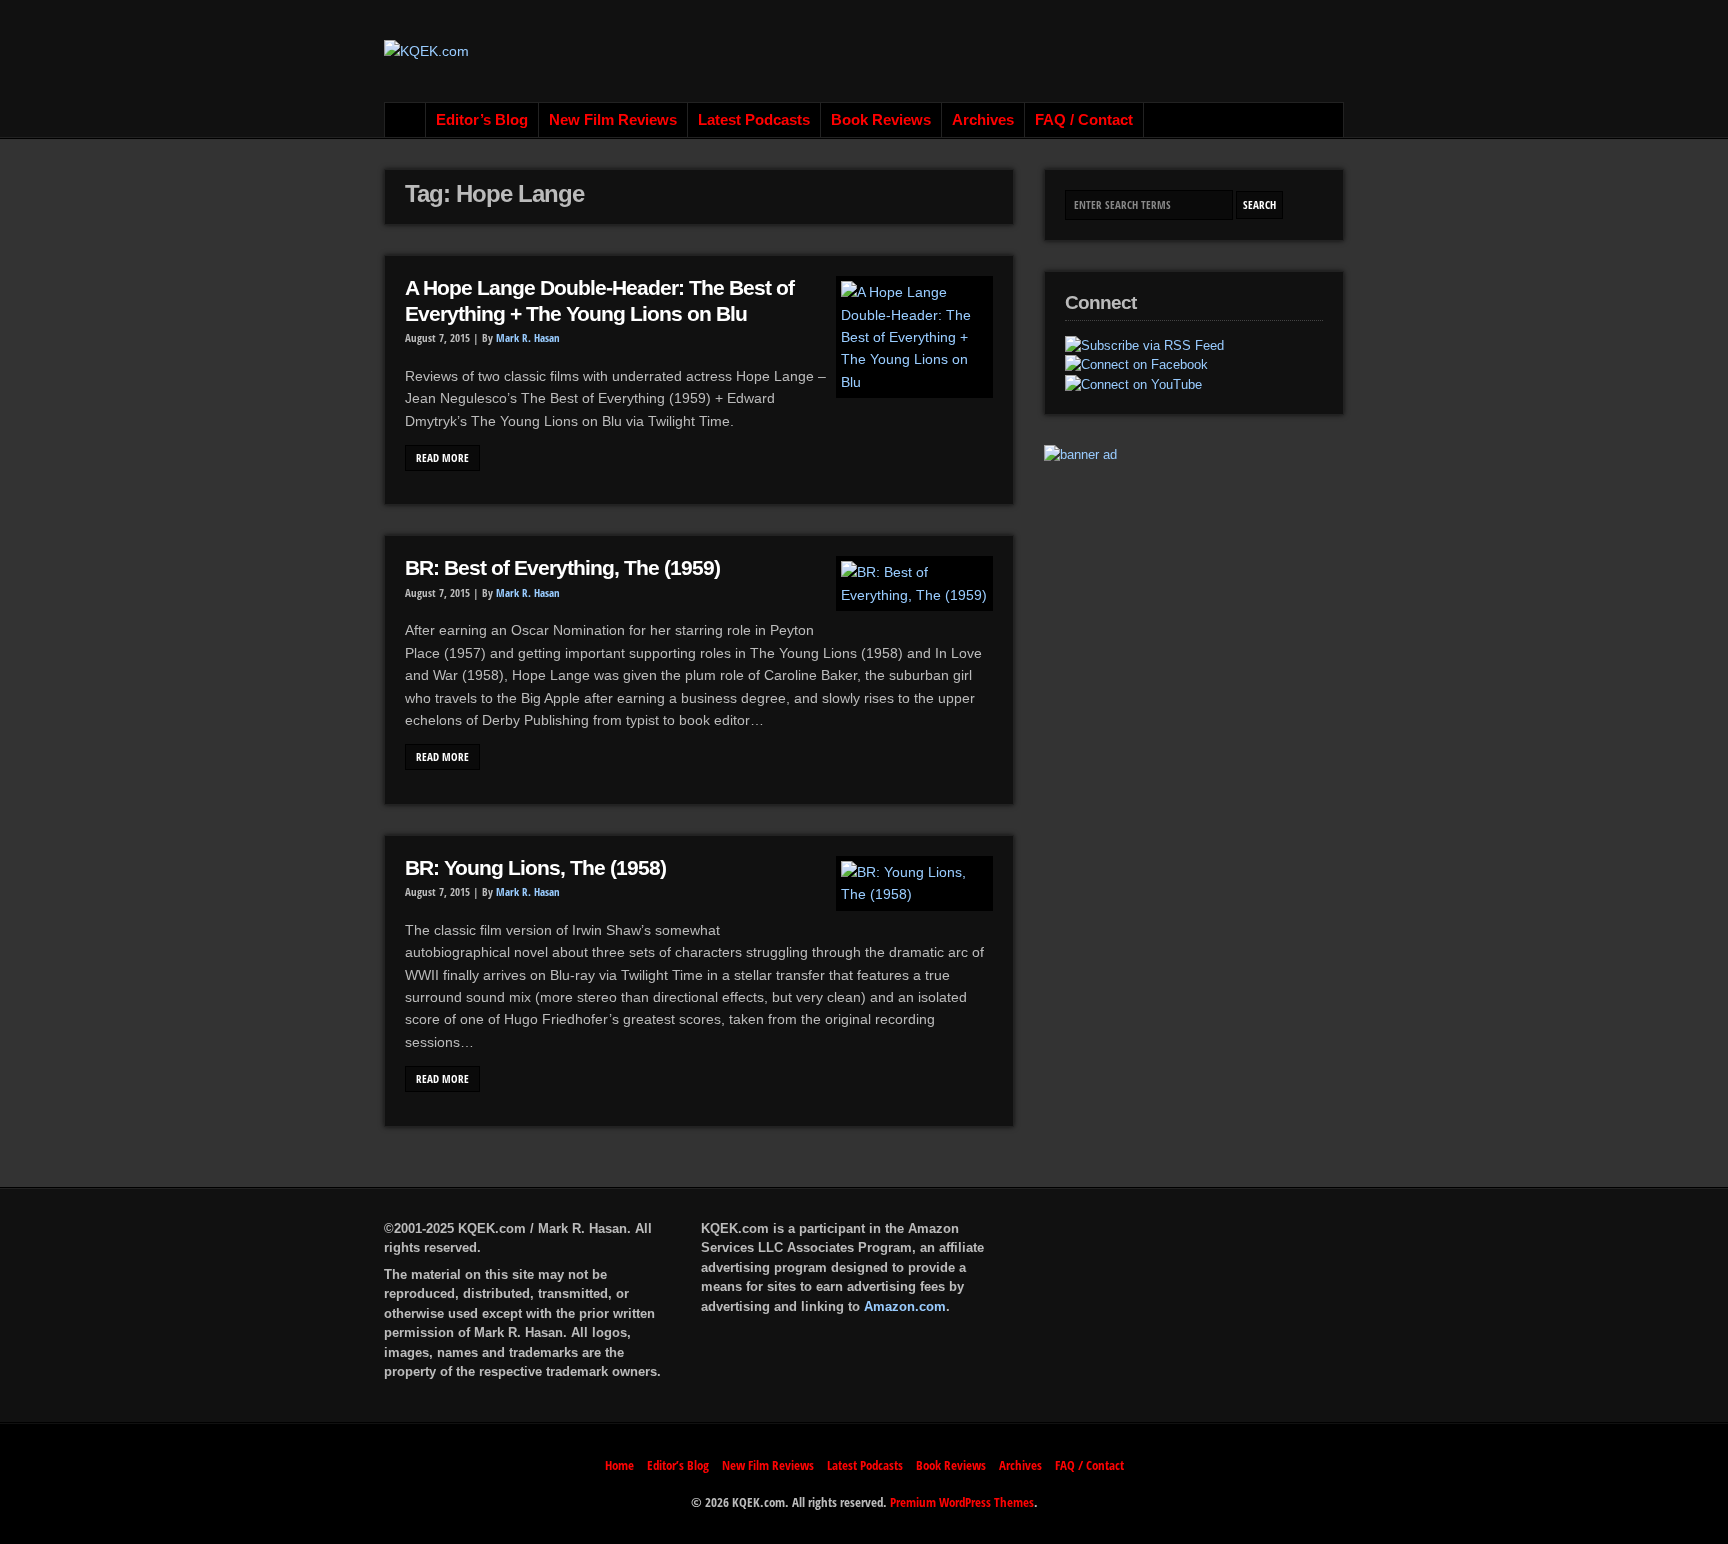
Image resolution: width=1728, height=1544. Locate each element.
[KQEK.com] (426, 51)
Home (405, 120)
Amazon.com (905, 1306)
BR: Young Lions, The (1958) (535, 868)
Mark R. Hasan (528, 338)
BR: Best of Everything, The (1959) (562, 568)
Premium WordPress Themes (962, 1502)
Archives (983, 120)
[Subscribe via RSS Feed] (1144, 346)
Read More (442, 458)
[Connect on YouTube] (1133, 385)
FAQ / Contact (1084, 120)
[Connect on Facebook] (1136, 365)
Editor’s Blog (482, 120)
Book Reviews (881, 120)
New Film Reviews (613, 120)
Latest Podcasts (754, 120)
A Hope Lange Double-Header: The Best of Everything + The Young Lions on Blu (599, 301)
